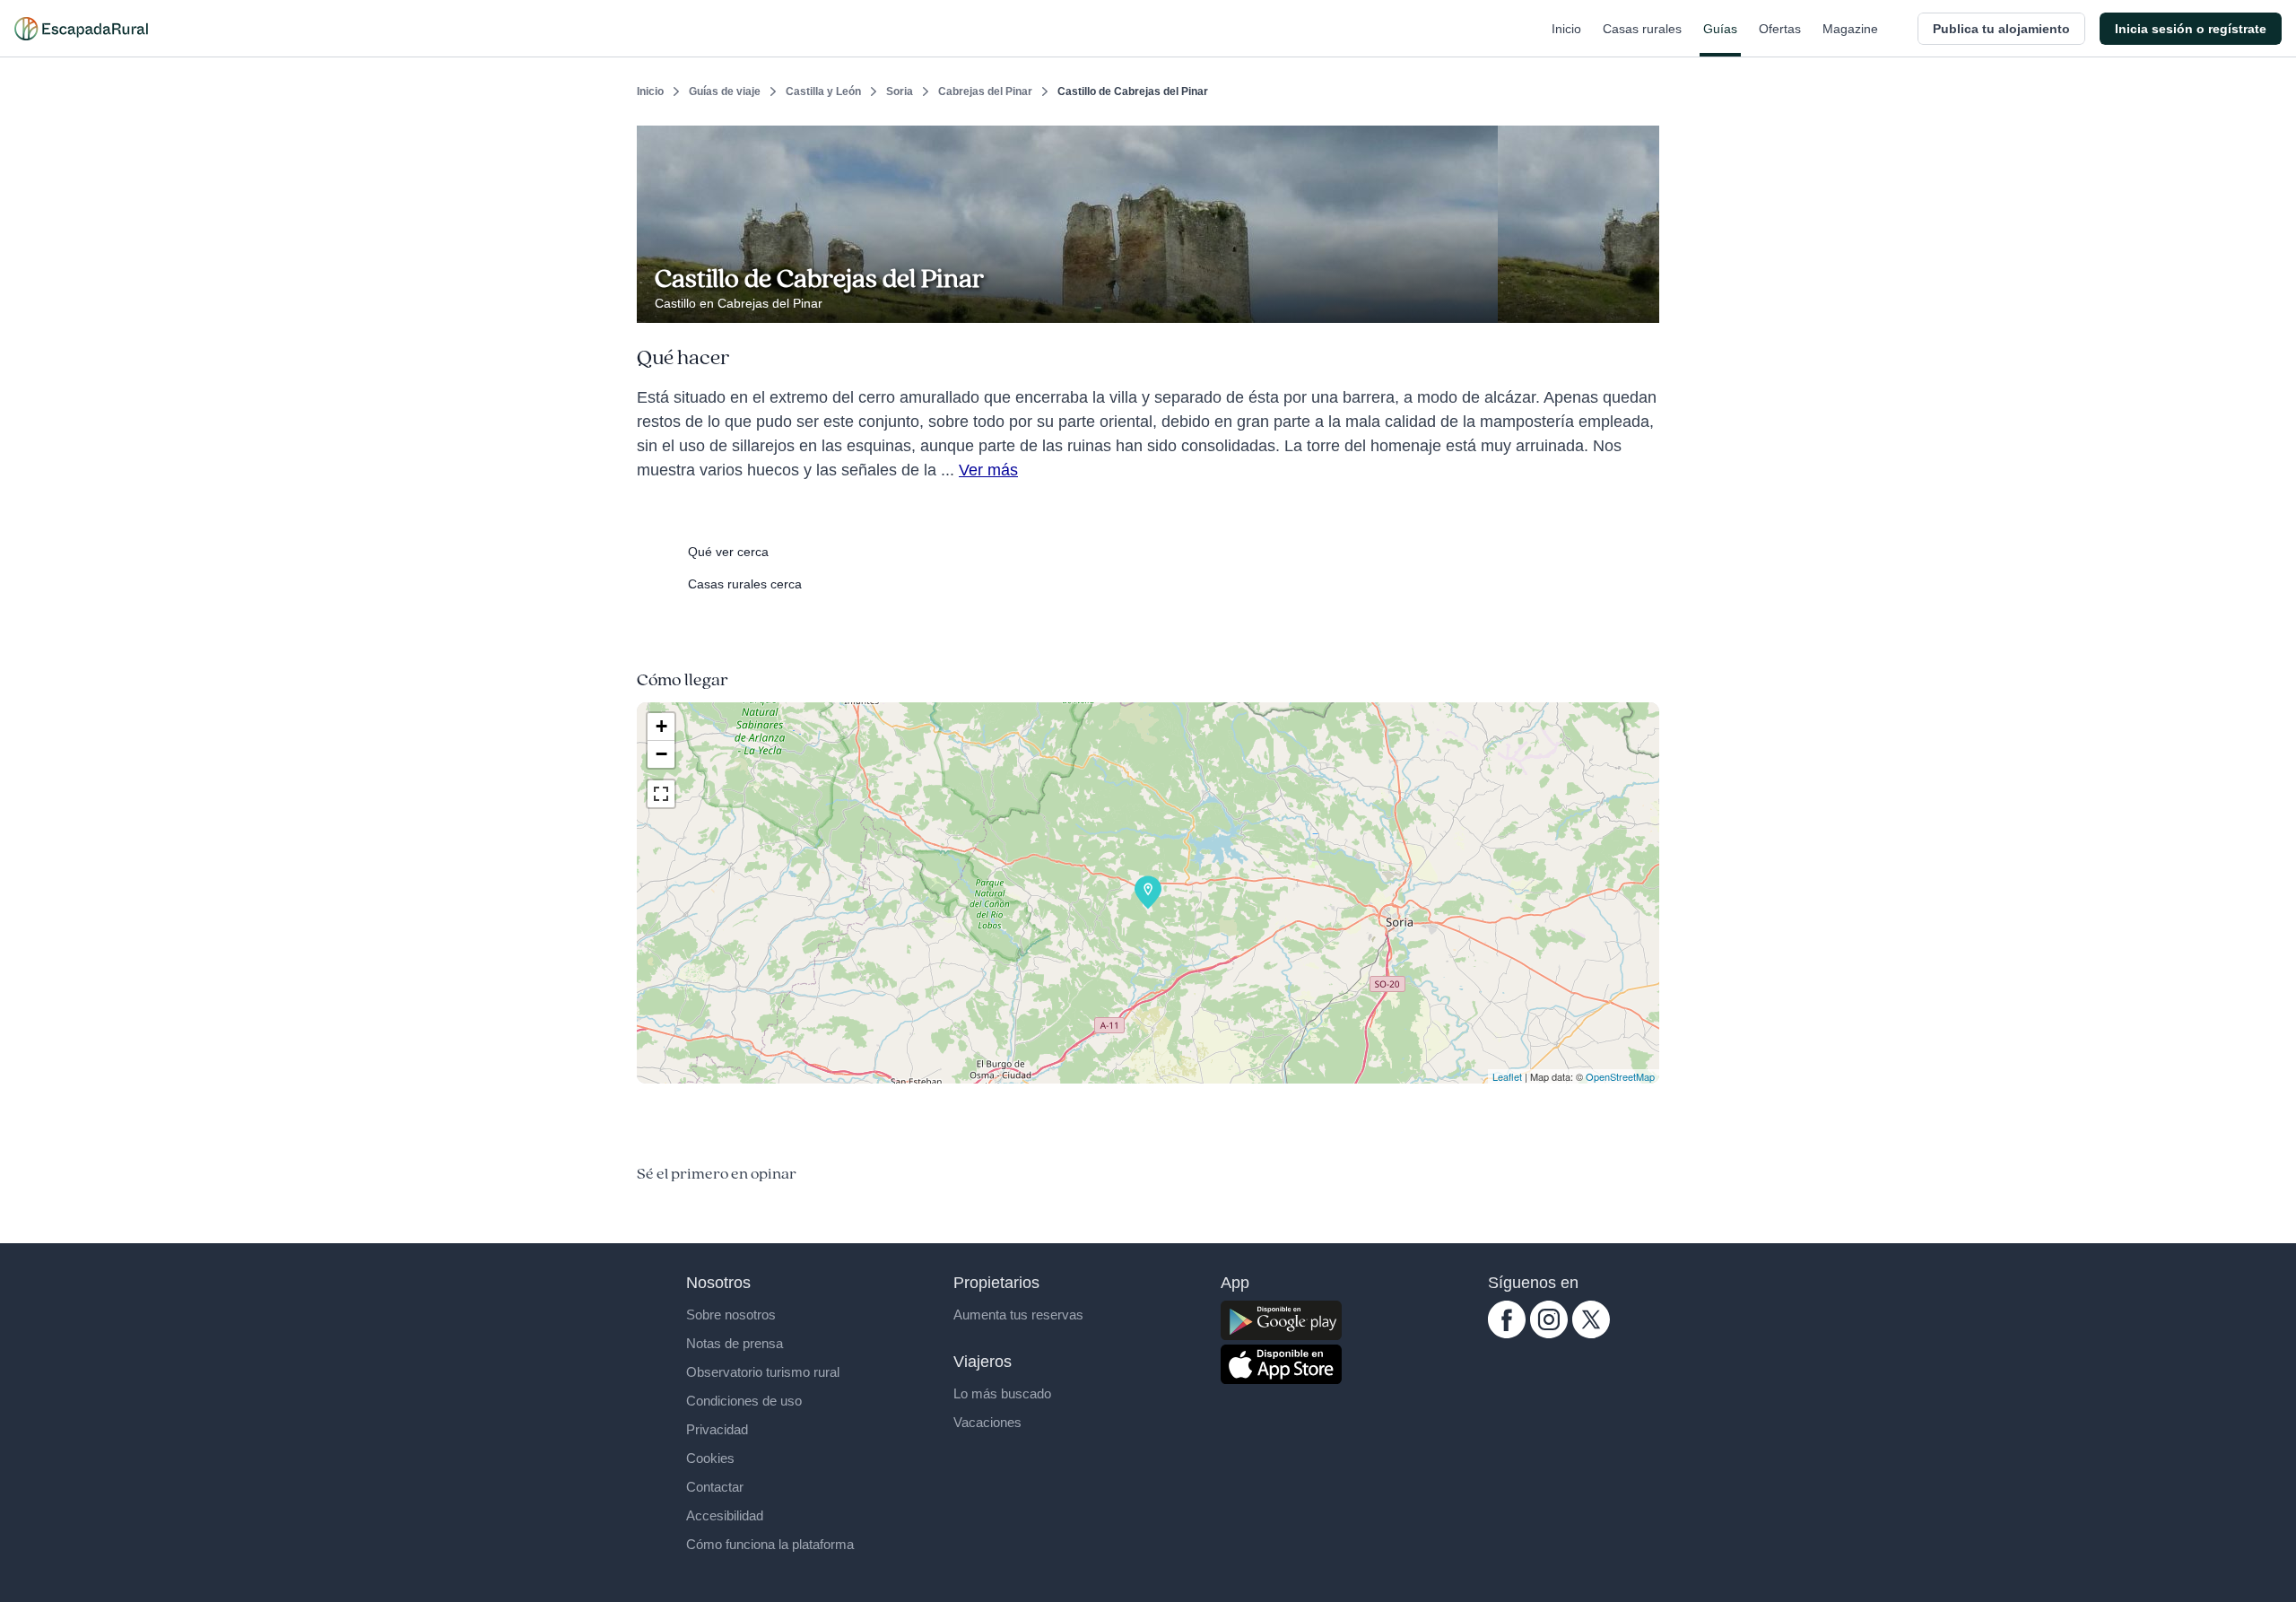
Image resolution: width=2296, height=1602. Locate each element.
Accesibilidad (725, 1515)
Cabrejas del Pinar (985, 91)
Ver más (988, 470)
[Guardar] (1639, 140)
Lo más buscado (1002, 1393)
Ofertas (1780, 29)
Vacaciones (987, 1422)
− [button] (661, 754)
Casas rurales (1642, 29)
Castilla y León (823, 91)
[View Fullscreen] (661, 794)
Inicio (1566, 29)
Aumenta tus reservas (1018, 1315)
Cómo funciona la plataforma (770, 1544)
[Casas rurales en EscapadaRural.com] (81, 29)
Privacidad (717, 1429)
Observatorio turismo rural (763, 1372)
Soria (900, 91)
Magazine (1850, 29)
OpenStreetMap (1620, 1076)
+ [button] (661, 726)
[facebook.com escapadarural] (1507, 1334)
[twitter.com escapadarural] (1591, 1334)
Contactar (715, 1487)
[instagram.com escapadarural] (1549, 1334)
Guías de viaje (725, 91)
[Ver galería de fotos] (1641, 302)
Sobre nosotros (731, 1315)
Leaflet (1507, 1076)
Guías (1720, 29)
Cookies (710, 1458)
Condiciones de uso (744, 1401)
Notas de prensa (735, 1343)
